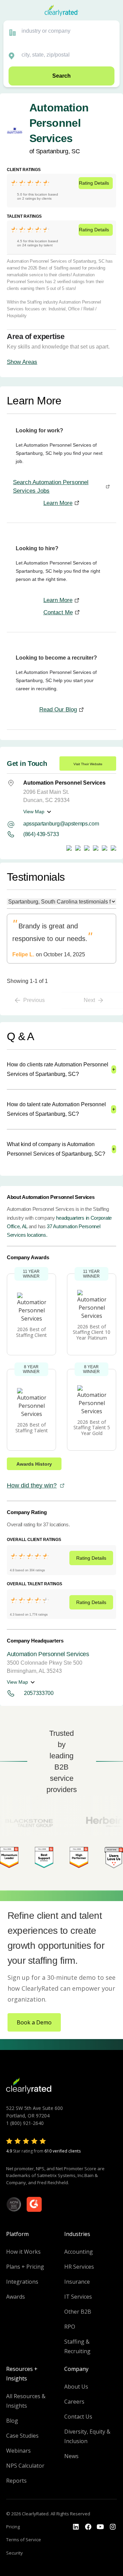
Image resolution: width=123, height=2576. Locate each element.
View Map (34, 812)
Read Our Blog (58, 709)
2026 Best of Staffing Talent (32, 1428)
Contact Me (58, 612)
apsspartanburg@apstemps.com (61, 824)
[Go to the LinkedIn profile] (76, 2527)
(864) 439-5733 (41, 834)
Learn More (58, 503)
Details (94, 183)
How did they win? (32, 1485)
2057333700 (39, 1693)
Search (61, 76)
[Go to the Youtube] (88, 2527)
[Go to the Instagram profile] (113, 2527)
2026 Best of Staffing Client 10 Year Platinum (92, 1332)
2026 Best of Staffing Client (31, 1332)
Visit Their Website (88, 764)
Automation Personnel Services (48, 1654)
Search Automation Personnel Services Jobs (51, 487)
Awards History (34, 1464)
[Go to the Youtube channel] (100, 2527)
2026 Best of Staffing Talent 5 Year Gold (92, 1428)
